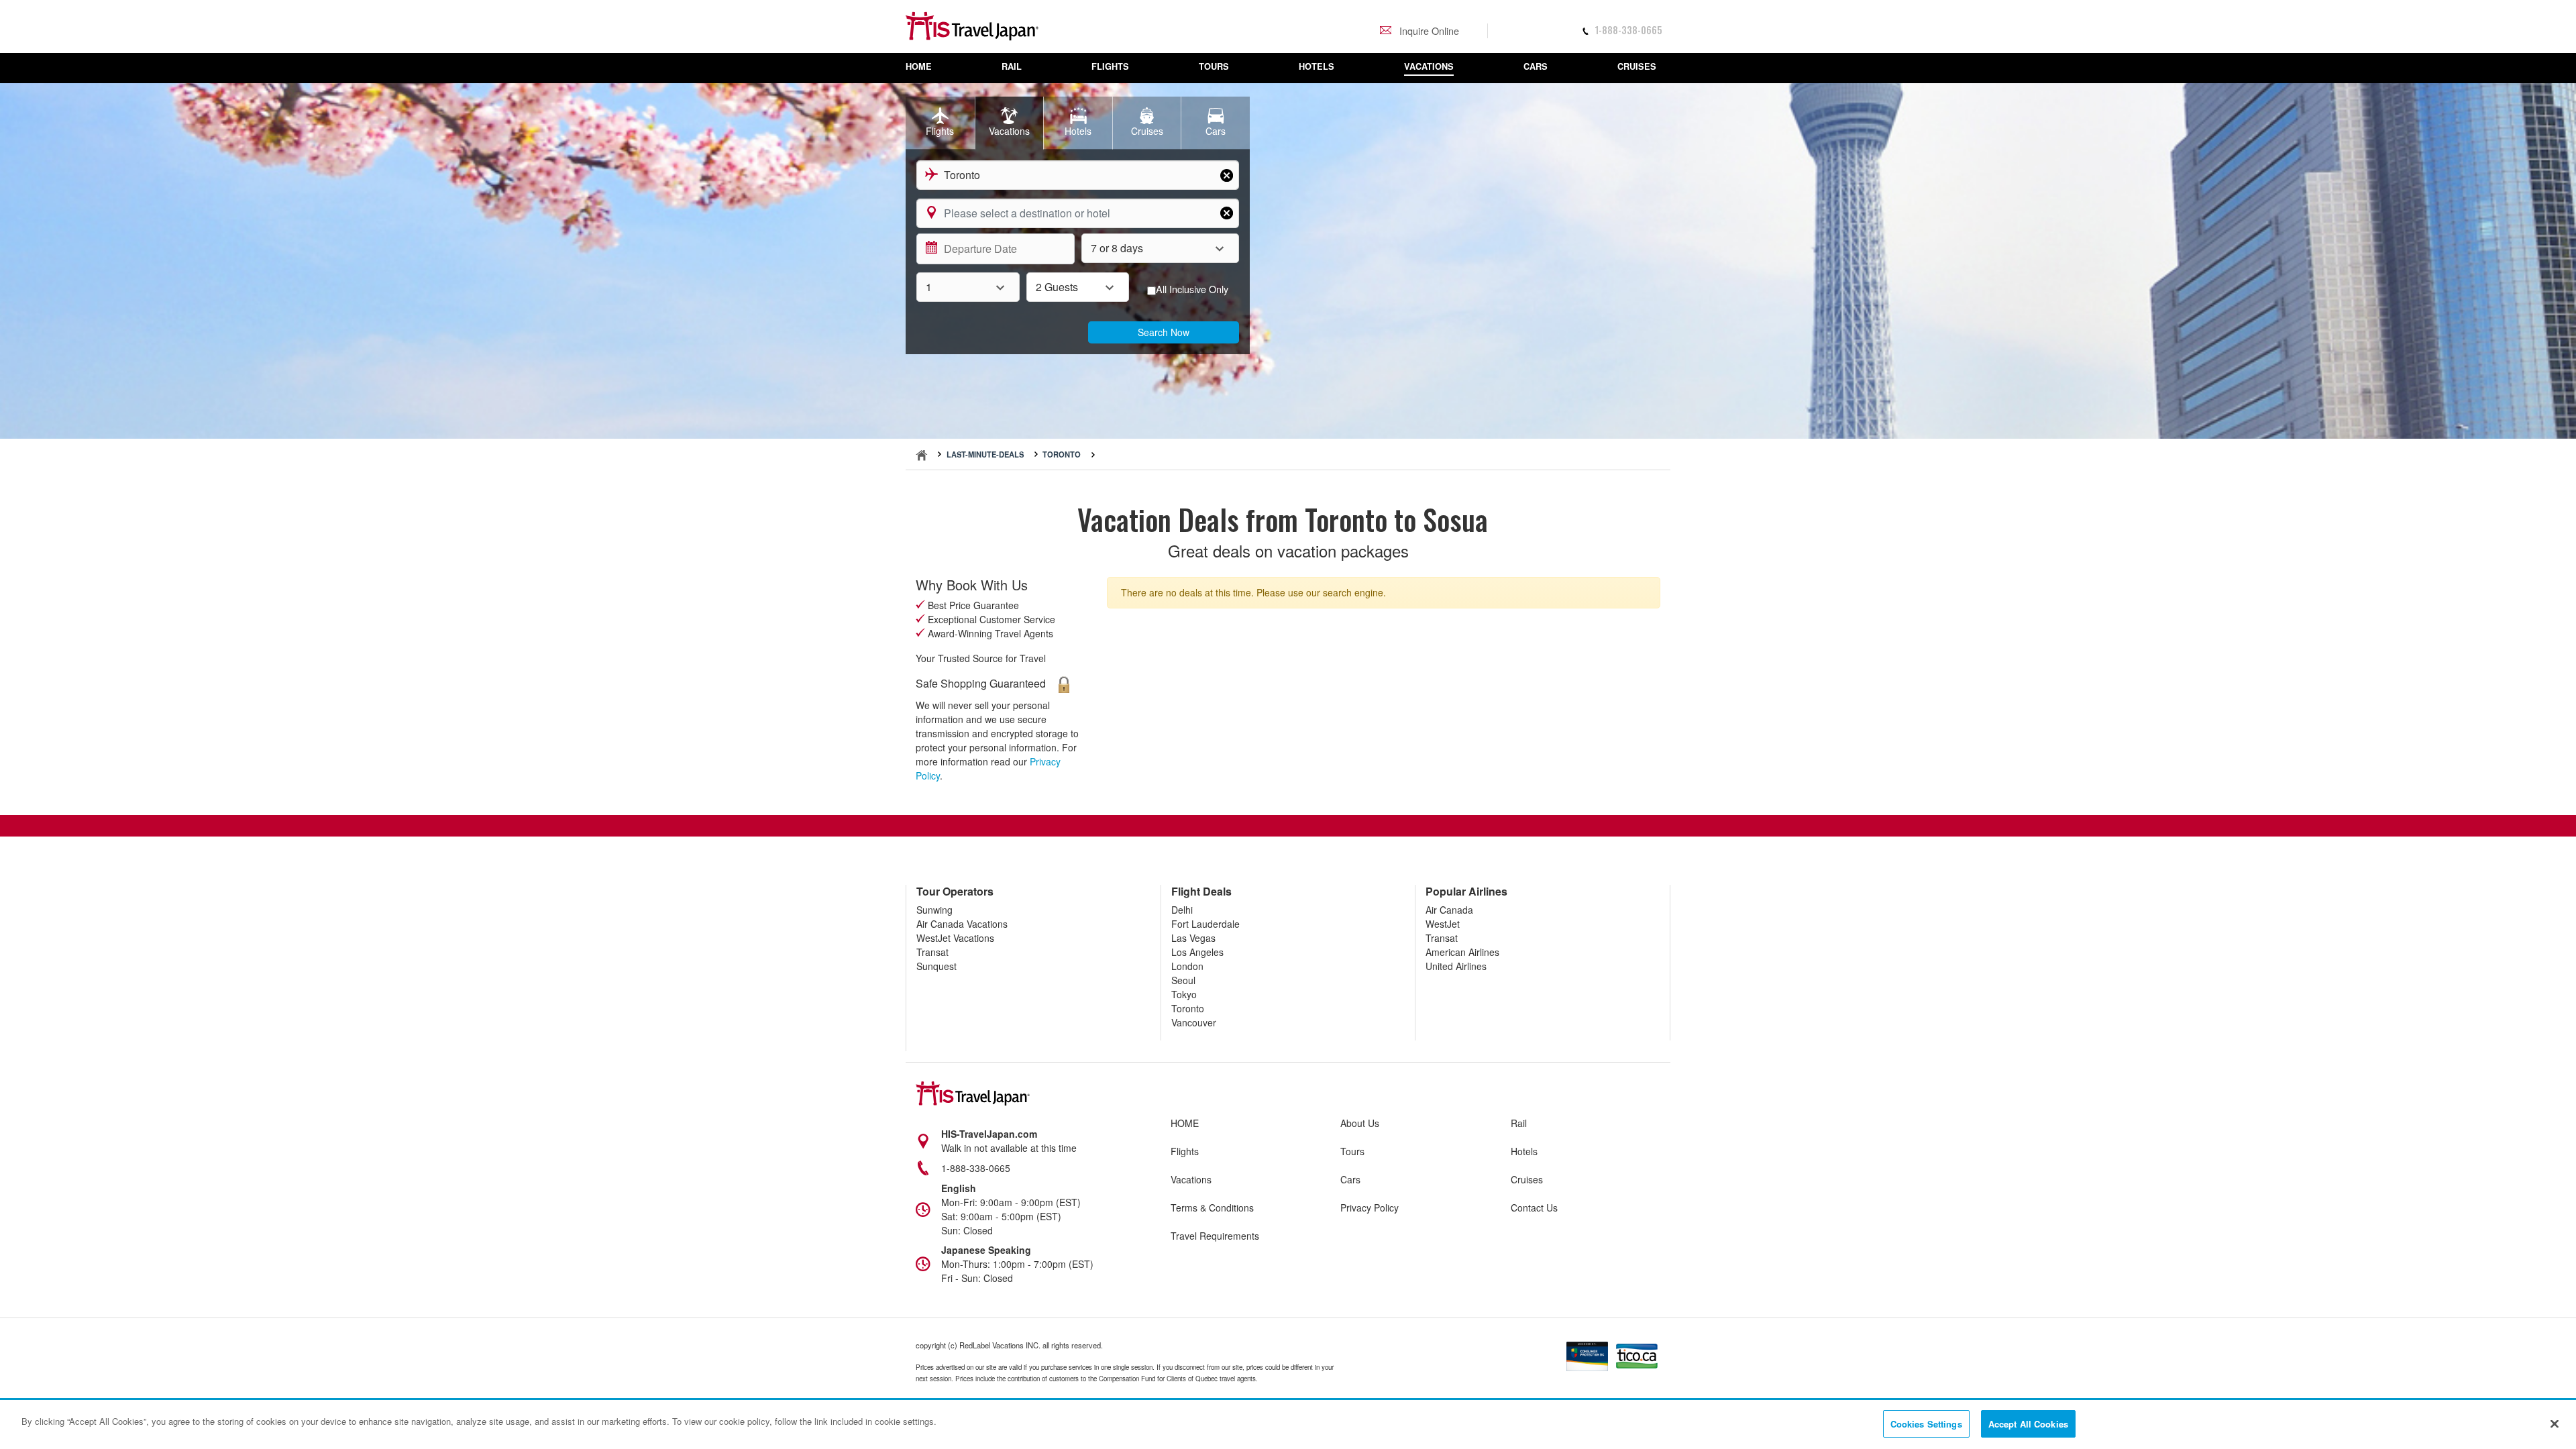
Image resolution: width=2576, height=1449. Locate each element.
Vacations (1191, 1179)
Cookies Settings (1926, 1424)
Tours (1352, 1151)
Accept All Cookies (2028, 1424)
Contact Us (1534, 1207)
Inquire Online (1428, 31)
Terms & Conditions (1212, 1207)
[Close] (2555, 1424)
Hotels (1524, 1151)
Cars (1350, 1179)
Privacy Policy (1370, 1207)
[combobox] (1078, 175)
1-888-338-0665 (1628, 30)
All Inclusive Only (1192, 289)
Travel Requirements (1215, 1236)
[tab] (940, 123)
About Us (1360, 1123)
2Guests (1057, 287)
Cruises (1527, 1179)
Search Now (1164, 332)
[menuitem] (926, 68)
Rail (1519, 1123)
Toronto (1062, 454)
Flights (1185, 1151)
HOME (1185, 1123)
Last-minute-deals (985, 454)
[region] (1288, 1425)
